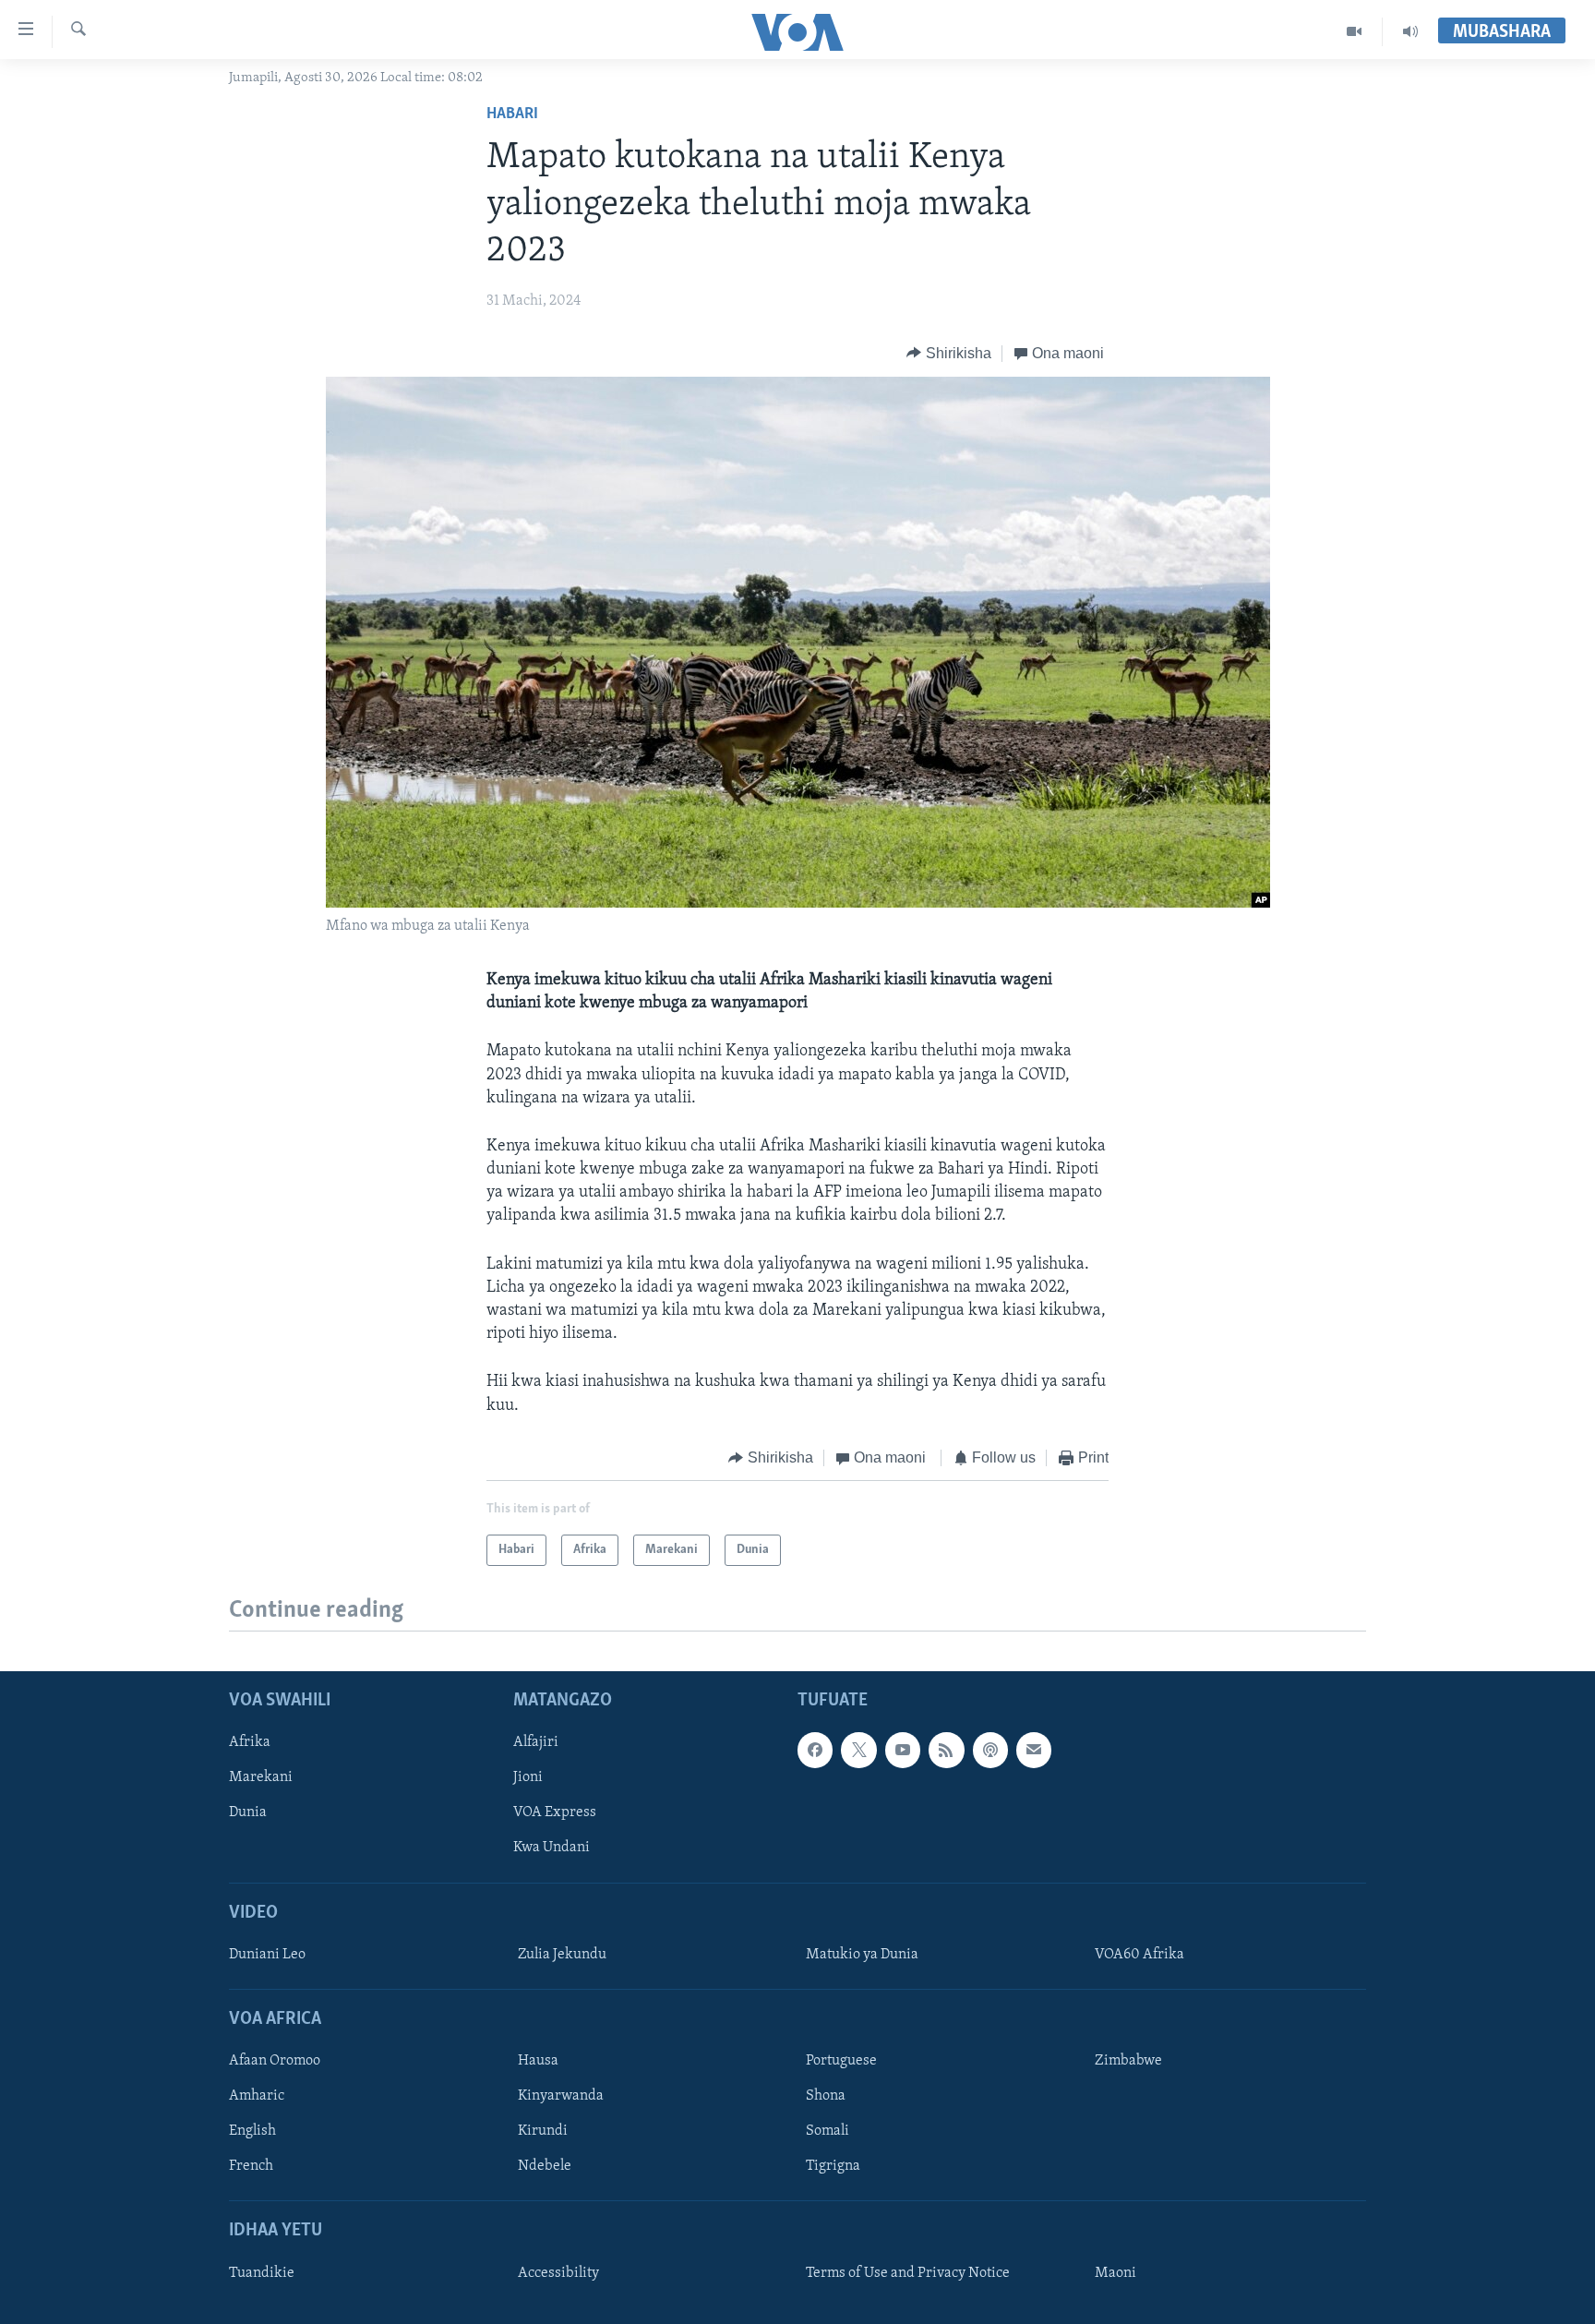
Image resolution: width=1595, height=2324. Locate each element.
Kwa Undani (552, 1848)
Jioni (528, 1778)
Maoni (1115, 2273)
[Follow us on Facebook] (815, 1751)
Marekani (261, 1778)
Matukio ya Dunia (862, 1955)
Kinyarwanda (561, 2097)
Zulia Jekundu (562, 1955)
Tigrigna (833, 2167)
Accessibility (558, 2273)
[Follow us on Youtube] (903, 1751)
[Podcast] (990, 1751)
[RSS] (946, 1751)
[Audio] (1410, 31)
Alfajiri (536, 1743)
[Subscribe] (1034, 1751)
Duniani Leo (267, 1955)
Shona (826, 2097)
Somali (827, 2132)
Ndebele (545, 2167)
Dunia (248, 1813)
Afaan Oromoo (275, 2061)
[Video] (1355, 31)
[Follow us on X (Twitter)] (858, 1751)
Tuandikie (262, 2273)
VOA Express (555, 1813)
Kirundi (543, 2132)
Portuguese (841, 2061)
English (252, 2132)
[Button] (949, 354)
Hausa (538, 2061)
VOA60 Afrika (1139, 1955)
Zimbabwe (1128, 2061)
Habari (512, 114)
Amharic (257, 2097)
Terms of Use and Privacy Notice (908, 2273)
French (251, 2167)
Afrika (250, 1743)
